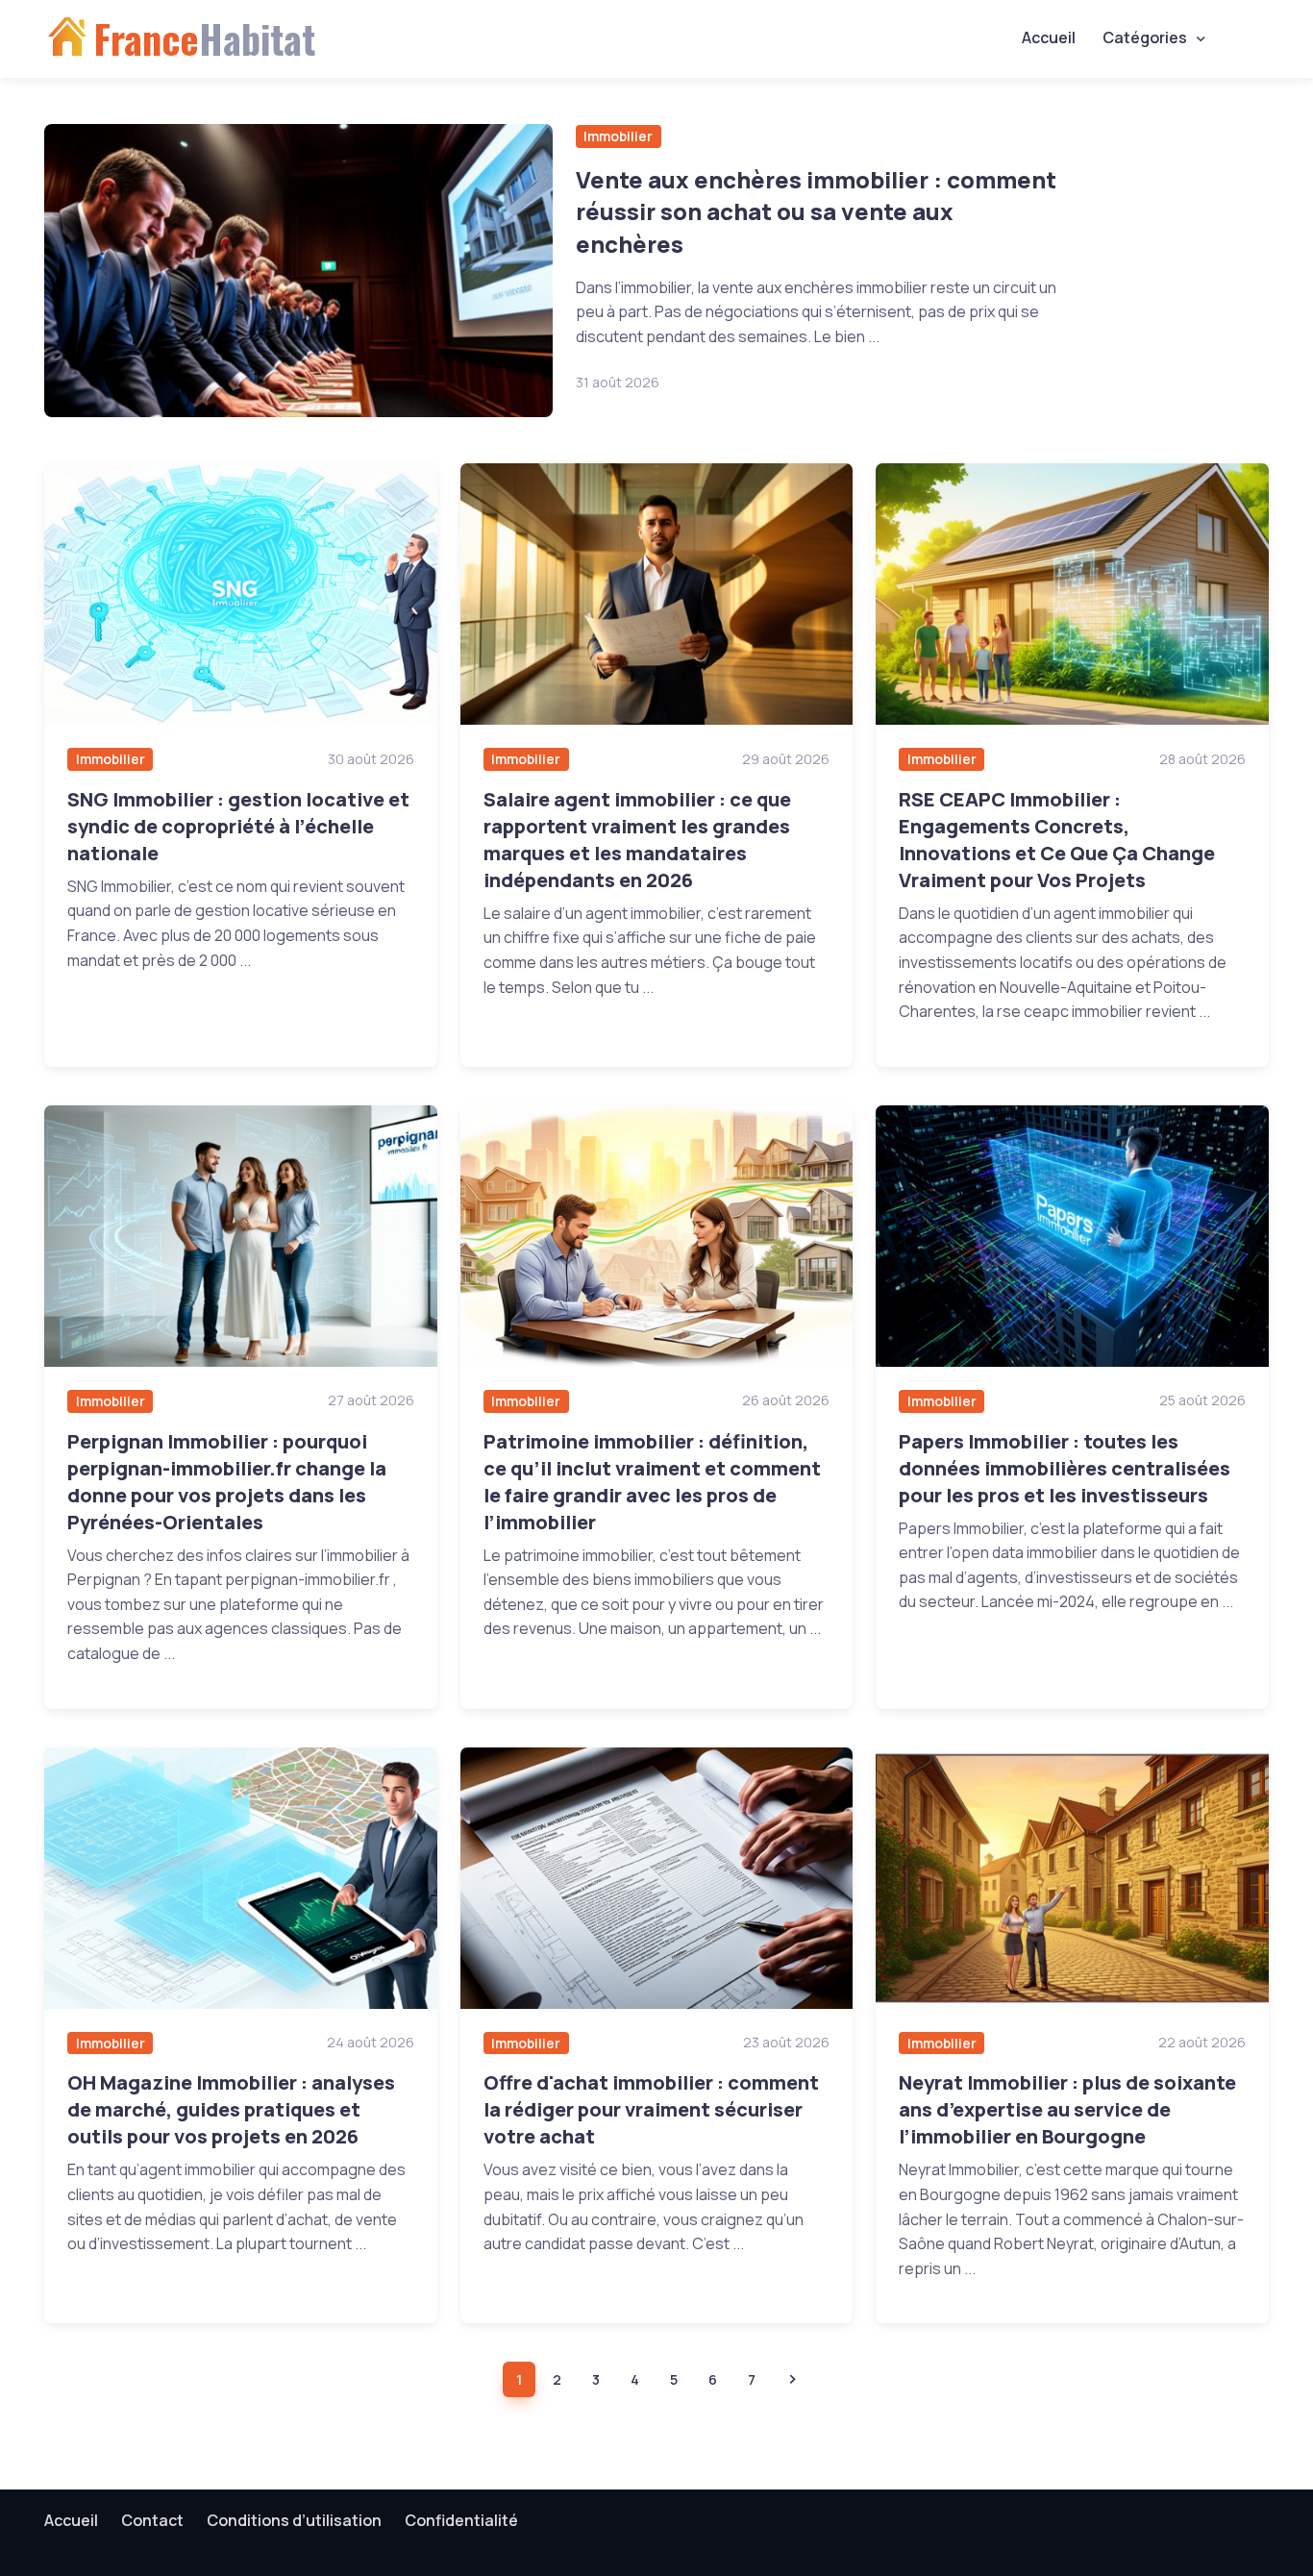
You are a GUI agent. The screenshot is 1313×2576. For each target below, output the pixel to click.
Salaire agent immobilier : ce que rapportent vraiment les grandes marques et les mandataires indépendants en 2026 (637, 840)
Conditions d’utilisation (294, 2520)
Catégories (1145, 37)
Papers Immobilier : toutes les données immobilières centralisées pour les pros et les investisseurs (1065, 1468)
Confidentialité (461, 2520)
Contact (152, 2520)
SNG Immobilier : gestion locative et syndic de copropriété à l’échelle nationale (238, 826)
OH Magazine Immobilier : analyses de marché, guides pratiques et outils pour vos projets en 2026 (231, 2109)
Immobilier (618, 136)
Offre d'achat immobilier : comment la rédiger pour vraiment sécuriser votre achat (651, 2109)
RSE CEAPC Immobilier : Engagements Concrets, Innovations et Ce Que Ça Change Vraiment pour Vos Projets (1057, 840)
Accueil (1049, 37)
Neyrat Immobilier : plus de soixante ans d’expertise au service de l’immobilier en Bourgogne (1067, 2109)
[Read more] (298, 271)
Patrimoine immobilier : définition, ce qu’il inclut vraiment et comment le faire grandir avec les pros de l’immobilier (652, 1482)
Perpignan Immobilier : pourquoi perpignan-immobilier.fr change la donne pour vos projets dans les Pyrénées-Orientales (227, 1482)
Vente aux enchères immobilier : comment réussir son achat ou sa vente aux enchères (816, 211)
